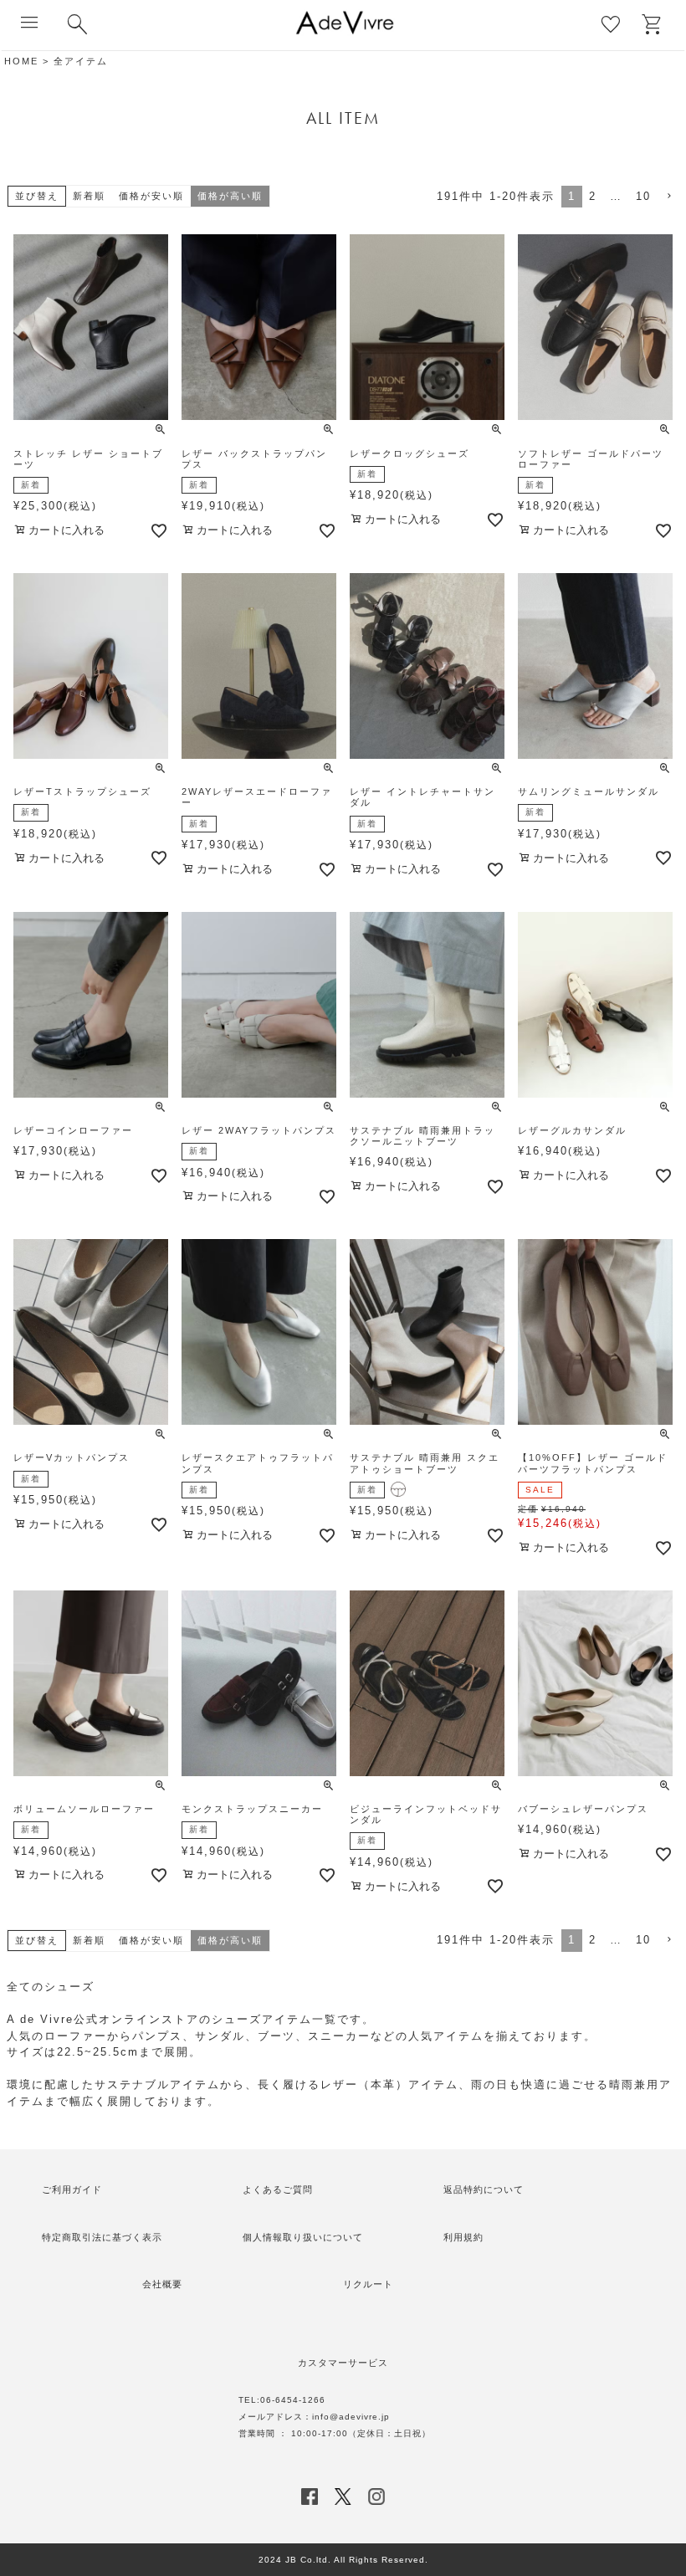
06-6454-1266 (293, 2400)
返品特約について (484, 2189)
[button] (668, 197)
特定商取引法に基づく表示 (102, 2237)
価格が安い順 (151, 196)
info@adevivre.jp (351, 2417)
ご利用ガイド (72, 2189)
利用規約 (463, 2237)
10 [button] (643, 196)
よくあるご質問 (278, 2189)
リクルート (368, 2284)
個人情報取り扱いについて (303, 2237)
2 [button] (593, 196)
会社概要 (162, 2284)
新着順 (89, 196)
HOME (21, 61)
